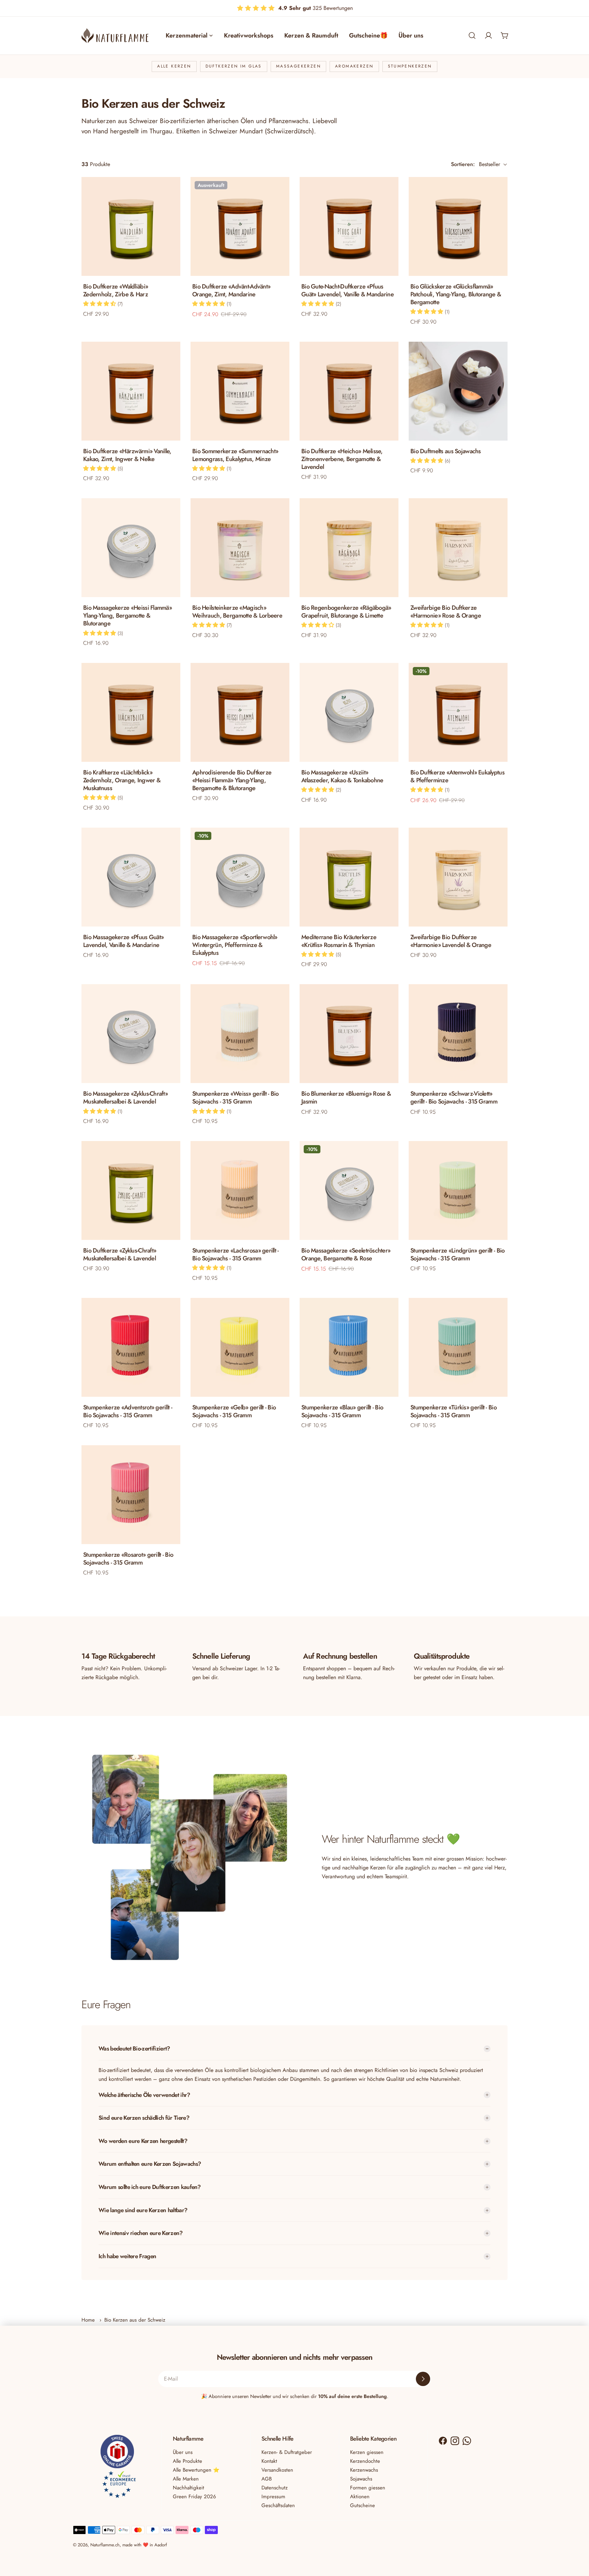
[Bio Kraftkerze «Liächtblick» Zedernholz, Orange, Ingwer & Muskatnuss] (131, 712)
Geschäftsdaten (278, 2505)
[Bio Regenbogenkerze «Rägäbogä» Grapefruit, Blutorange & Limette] (349, 548)
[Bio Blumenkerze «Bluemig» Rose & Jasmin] (349, 1034)
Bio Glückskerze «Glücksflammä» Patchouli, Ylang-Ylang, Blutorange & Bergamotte (456, 294)
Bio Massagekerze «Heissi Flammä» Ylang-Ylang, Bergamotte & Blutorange (127, 616)
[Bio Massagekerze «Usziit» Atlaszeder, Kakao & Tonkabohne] (349, 712)
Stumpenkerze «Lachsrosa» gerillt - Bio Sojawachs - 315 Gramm (236, 1254)
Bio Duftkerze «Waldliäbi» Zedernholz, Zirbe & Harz (116, 290)
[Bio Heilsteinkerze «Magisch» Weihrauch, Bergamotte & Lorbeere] (240, 548)
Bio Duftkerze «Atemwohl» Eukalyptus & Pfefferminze (457, 776)
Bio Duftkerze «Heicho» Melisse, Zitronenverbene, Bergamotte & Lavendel (342, 459)
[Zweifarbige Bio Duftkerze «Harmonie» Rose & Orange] (458, 548)
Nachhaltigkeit (188, 2488)
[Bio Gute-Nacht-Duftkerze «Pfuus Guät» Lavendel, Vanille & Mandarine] (349, 226)
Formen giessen (368, 2488)
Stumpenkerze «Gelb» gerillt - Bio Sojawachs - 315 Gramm (234, 1411)
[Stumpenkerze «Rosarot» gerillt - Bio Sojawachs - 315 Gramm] (131, 1495)
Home (88, 2320)
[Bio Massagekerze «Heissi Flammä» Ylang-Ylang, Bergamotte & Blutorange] (131, 548)
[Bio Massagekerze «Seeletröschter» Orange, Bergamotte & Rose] (349, 1190)
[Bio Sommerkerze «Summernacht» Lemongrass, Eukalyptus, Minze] (240, 391)
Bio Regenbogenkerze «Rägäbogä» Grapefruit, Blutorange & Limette (346, 612)
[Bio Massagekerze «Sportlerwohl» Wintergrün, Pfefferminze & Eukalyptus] (240, 877)
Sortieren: (463, 164)
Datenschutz (275, 2488)
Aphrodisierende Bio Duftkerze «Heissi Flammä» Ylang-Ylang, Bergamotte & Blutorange (232, 780)
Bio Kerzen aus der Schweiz (135, 2320)
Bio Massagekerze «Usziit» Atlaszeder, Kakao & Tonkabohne (342, 776)
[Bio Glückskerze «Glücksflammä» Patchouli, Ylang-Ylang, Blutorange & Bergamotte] (458, 226)
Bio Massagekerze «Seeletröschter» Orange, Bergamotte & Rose (346, 1254)
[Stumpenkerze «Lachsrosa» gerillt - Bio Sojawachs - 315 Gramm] (240, 1190)
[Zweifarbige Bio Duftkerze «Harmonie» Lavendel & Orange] (458, 877)
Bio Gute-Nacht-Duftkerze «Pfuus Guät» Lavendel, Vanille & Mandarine (348, 290)
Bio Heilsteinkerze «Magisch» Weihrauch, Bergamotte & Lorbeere (237, 612)
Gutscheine (363, 2505)
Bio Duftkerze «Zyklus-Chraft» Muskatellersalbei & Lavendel (120, 1254)
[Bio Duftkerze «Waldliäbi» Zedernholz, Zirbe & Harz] (131, 226)
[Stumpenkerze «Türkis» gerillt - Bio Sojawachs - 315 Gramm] (458, 1347)
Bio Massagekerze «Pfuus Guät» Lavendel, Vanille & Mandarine (123, 941)
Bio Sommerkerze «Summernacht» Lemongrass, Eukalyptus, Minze (235, 455)
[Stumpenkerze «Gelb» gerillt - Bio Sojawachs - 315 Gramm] (240, 1347)
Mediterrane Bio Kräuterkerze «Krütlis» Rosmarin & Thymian (339, 941)
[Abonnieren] (423, 2379)
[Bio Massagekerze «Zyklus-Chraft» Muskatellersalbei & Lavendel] (131, 1034)
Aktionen (360, 2497)
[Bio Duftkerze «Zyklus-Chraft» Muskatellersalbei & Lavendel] (131, 1190)
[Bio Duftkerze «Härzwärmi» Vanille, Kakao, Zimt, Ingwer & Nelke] (131, 391)
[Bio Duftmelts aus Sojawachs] (458, 391)
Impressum (273, 2497)
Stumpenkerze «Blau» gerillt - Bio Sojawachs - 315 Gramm (342, 1411)
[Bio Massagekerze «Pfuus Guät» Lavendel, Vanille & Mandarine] (131, 877)
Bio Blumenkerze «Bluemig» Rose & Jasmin (346, 1098)
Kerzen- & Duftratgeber (287, 2452)
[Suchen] (472, 35)
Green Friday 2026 (194, 2497)
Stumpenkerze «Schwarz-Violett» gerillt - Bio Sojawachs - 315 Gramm (454, 1098)
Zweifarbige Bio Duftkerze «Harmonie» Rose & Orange (446, 612)
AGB (267, 2479)
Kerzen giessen (367, 2452)
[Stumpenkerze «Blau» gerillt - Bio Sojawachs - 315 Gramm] (349, 1347)
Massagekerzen (298, 66)
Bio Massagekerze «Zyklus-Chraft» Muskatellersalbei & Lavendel (125, 1098)
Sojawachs (361, 2479)
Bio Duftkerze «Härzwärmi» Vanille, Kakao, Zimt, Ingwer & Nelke (127, 455)
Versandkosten (277, 2470)
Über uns (183, 2452)
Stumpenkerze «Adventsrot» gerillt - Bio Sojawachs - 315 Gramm (128, 1411)
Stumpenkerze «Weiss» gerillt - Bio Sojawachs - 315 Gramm (236, 1098)
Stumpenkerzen (410, 66)
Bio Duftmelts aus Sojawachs (446, 451)
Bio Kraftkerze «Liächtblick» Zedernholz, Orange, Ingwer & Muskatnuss (122, 780)
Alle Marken (186, 2479)
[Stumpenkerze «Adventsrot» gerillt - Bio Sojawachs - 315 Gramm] (131, 1347)
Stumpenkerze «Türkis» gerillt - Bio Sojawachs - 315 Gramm (454, 1411)
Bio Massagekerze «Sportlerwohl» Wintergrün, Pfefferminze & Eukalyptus (235, 945)
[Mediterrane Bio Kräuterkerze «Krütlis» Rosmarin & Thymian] (349, 877)
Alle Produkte (187, 2461)
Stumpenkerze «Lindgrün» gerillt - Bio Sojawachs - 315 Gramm (457, 1254)
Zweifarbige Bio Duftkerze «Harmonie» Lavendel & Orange (451, 941)
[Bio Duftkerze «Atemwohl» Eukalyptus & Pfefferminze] (458, 712)
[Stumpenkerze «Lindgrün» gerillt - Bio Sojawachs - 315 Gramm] (458, 1190)
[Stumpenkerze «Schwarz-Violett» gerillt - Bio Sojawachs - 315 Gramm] (458, 1034)
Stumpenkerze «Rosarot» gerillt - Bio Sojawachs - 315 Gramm (128, 1559)
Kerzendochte (365, 2461)
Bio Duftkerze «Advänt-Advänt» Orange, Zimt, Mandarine (231, 290)
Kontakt (269, 2461)
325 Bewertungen (315, 8)
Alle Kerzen (174, 66)
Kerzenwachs (364, 2470)
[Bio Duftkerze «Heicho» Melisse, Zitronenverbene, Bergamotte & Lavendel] (349, 391)
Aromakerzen (354, 66)
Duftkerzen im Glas (234, 66)
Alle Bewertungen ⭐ (196, 2470)
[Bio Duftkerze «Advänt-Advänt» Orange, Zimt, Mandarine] (240, 226)
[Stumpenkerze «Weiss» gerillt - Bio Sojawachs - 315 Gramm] (240, 1034)
